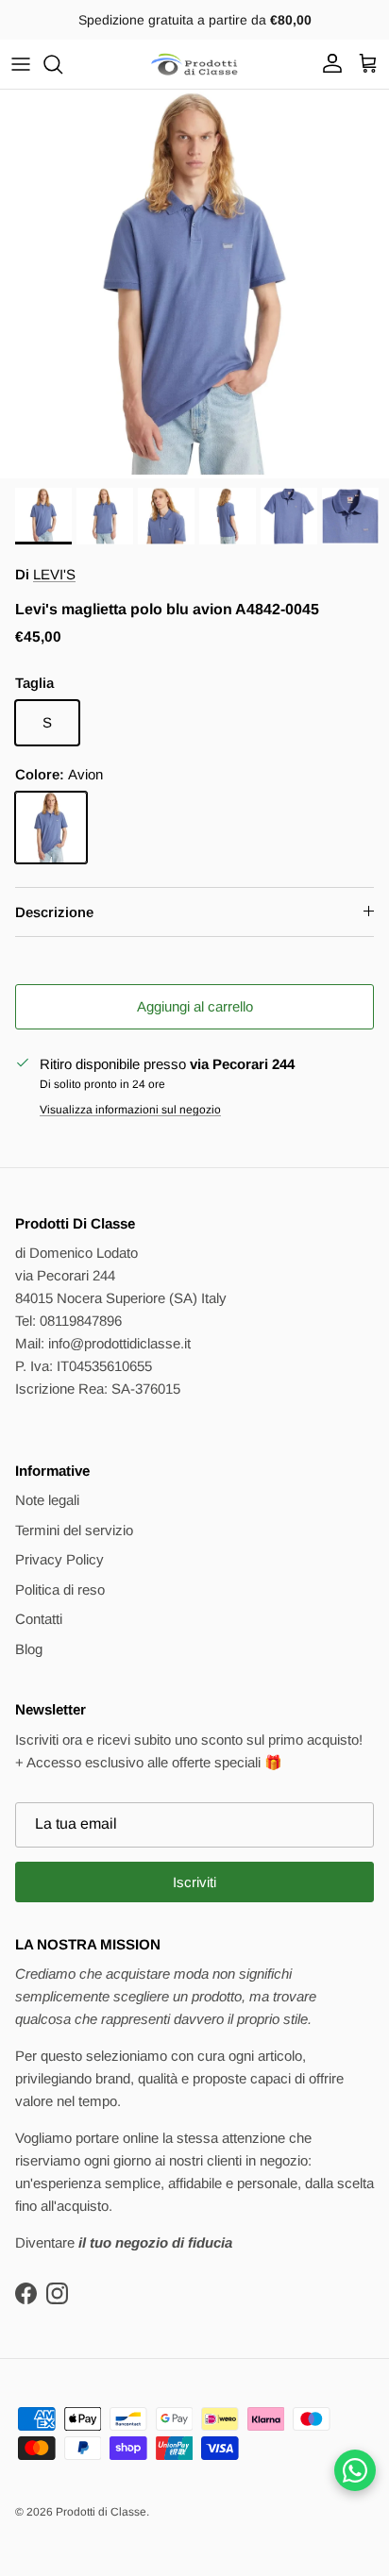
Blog (29, 1649)
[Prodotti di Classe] (194, 64)
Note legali (47, 1500)
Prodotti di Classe (101, 2512)
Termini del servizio (74, 1530)
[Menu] (21, 64)
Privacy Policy (59, 1559)
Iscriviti (194, 1882)
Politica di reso (60, 1589)
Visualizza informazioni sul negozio (130, 1110)
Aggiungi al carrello (195, 1006)
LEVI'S (54, 574)
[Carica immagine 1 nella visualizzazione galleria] (194, 284)
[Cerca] (62, 64)
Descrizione (54, 912)
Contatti (39, 1619)
